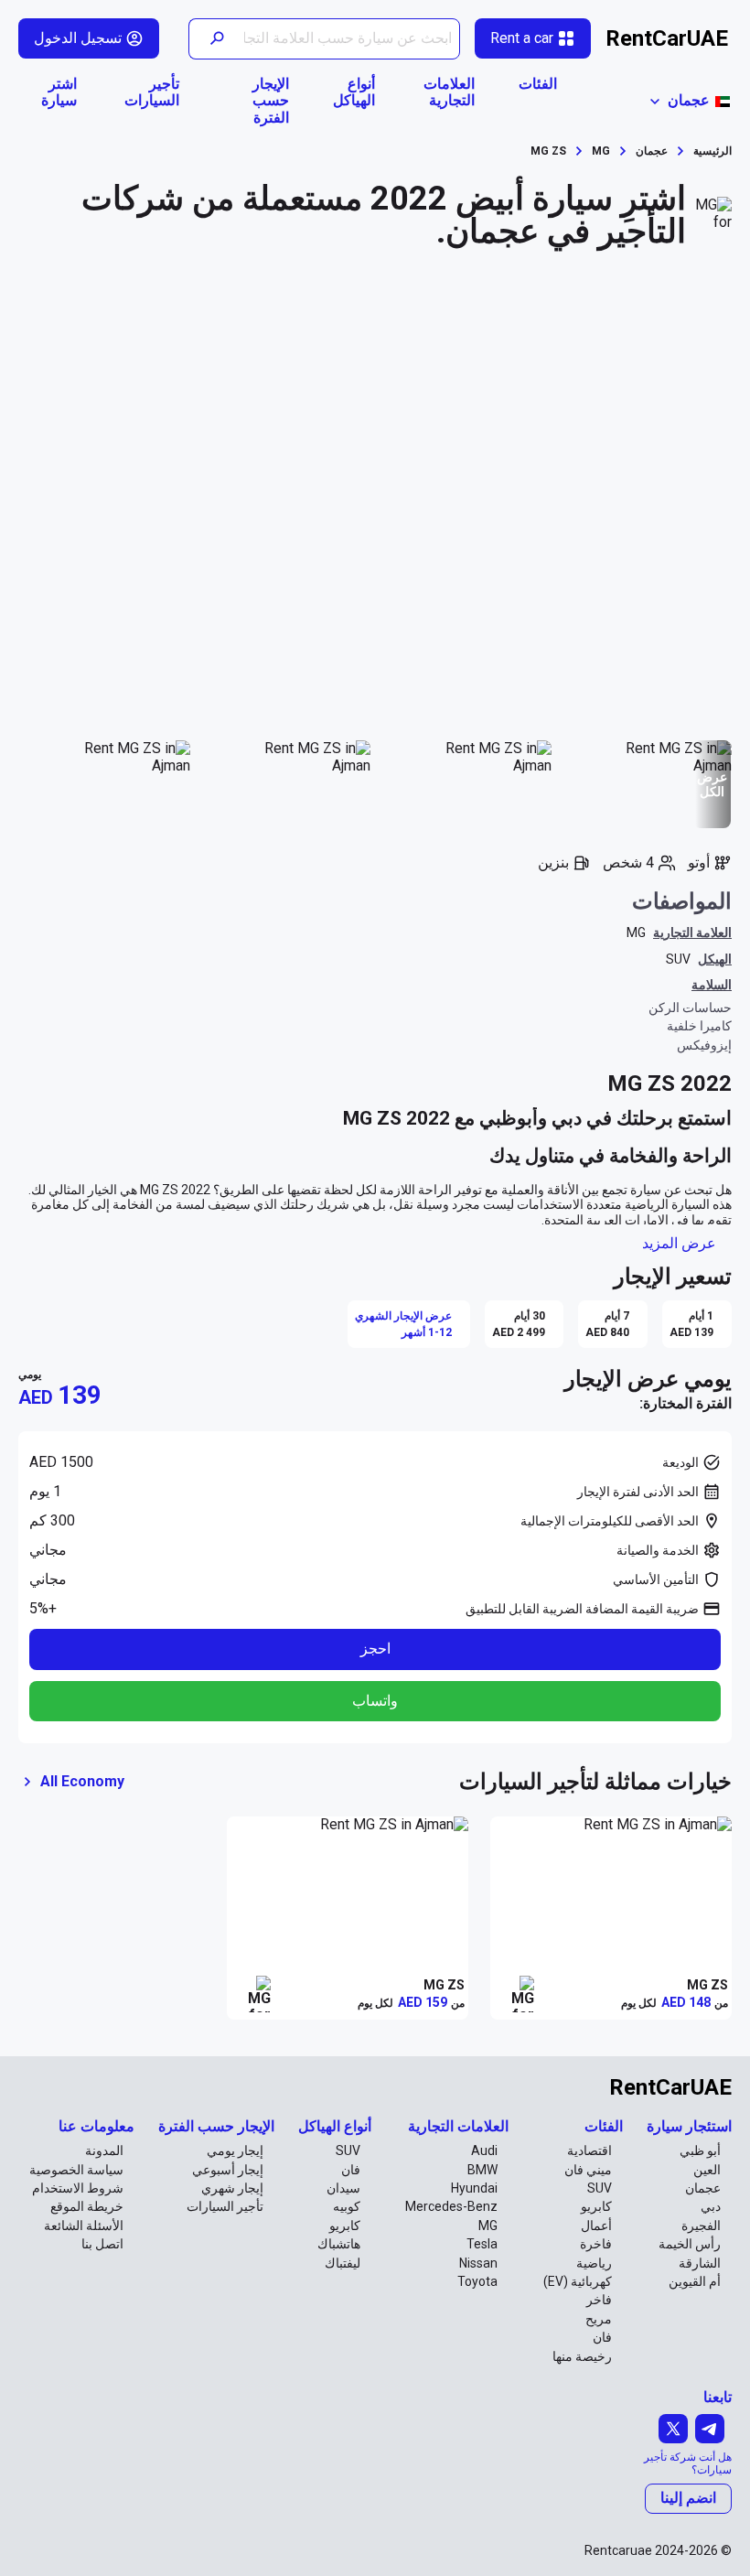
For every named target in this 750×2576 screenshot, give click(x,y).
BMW (482, 2170)
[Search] (216, 39)
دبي (711, 2206)
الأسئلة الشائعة (84, 2226)
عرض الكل (712, 784)
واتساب (375, 1701)
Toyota (477, 2281)
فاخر (599, 2300)
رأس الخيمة (690, 2244)
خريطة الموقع (87, 2206)
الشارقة (700, 2263)
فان (602, 2337)
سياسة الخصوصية (76, 2170)
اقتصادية (589, 2150)
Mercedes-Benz (451, 2206)
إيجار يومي (235, 2150)
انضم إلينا (688, 2498)
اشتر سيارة (59, 92)
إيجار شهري (232, 2188)
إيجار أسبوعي (228, 2170)
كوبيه (347, 2206)
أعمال (596, 2226)
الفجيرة (701, 2226)
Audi (484, 2150)
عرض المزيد (679, 1243)
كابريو (596, 2206)
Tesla (482, 2244)
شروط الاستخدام (78, 2188)
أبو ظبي (700, 2150)
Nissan (478, 2263)
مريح (599, 2319)
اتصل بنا (102, 2244)
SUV (678, 959)
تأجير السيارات (152, 92)
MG (636, 932)
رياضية (594, 2263)
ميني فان (588, 2170)
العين (707, 2170)
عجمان (703, 2188)
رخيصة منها (582, 2356)
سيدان (343, 2188)
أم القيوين (695, 2281)
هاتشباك (339, 2244)
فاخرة (596, 2244)
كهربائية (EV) (578, 2281)
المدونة (104, 2150)
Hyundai (474, 2188)
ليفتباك (343, 2263)
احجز (375, 1649)
